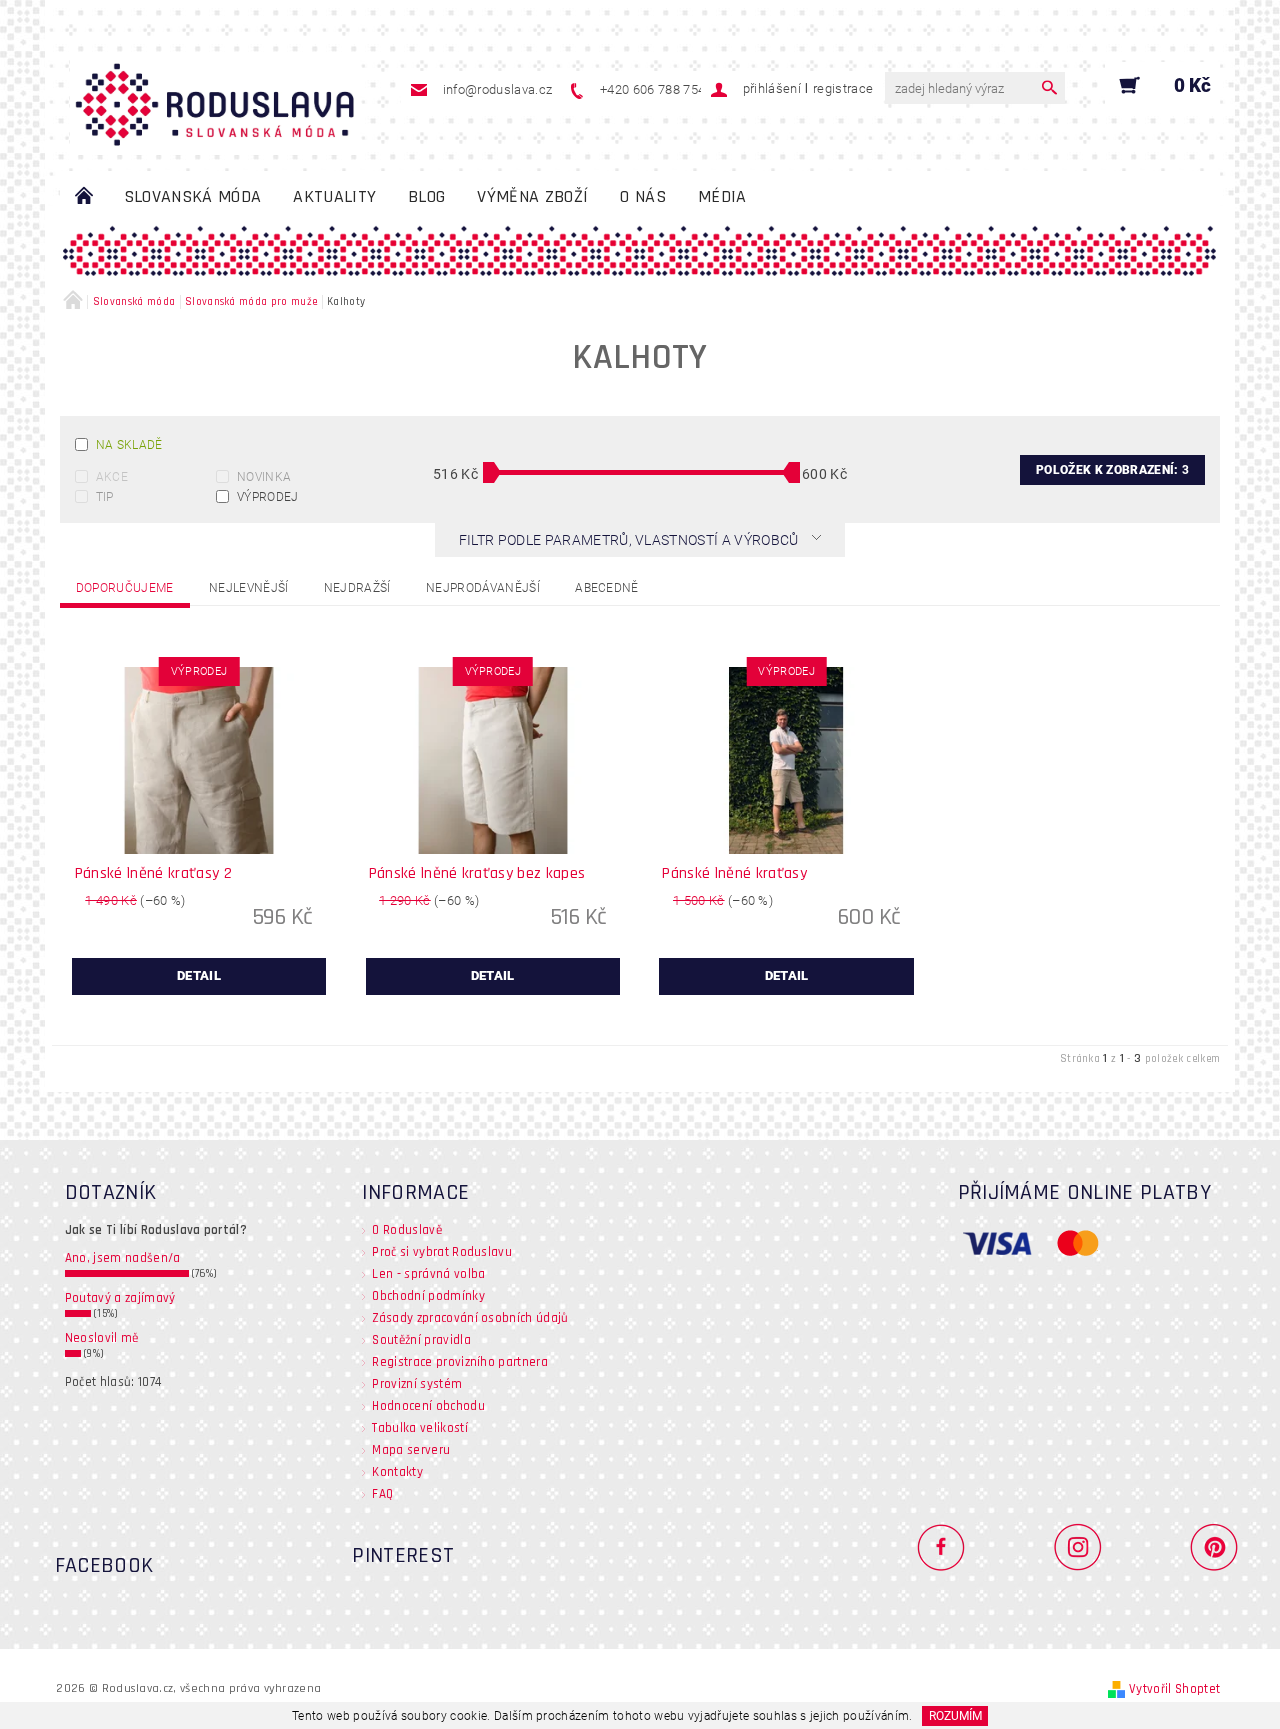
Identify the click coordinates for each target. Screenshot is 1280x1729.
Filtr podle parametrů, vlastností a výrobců (630, 540)
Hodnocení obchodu (428, 1406)
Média (722, 196)
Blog (426, 196)
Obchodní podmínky (428, 1296)
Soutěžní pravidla (421, 1340)
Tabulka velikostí (419, 1428)
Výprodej (268, 497)
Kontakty (397, 1472)
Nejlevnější (249, 588)
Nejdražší (357, 588)
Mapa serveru (411, 1450)
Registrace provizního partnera (460, 1362)
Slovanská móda (192, 196)
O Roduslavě (407, 1230)
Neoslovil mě (102, 1338)
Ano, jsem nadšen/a (123, 1258)
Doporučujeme (125, 588)
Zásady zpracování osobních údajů (470, 1318)
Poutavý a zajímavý (120, 1298)
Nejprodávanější (483, 588)
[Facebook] (949, 1546)
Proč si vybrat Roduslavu (442, 1252)
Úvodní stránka (84, 197)
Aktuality (334, 196)
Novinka (264, 477)
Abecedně (607, 588)
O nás (643, 196)
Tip (105, 497)
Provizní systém (417, 1384)
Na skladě (129, 445)
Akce (112, 477)
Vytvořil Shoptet (1174, 1689)
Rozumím (955, 1716)
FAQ (382, 1494)
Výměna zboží (532, 196)
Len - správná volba (428, 1274)
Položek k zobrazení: (1112, 470)
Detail (199, 975)
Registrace (843, 88)
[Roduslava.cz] (215, 95)
